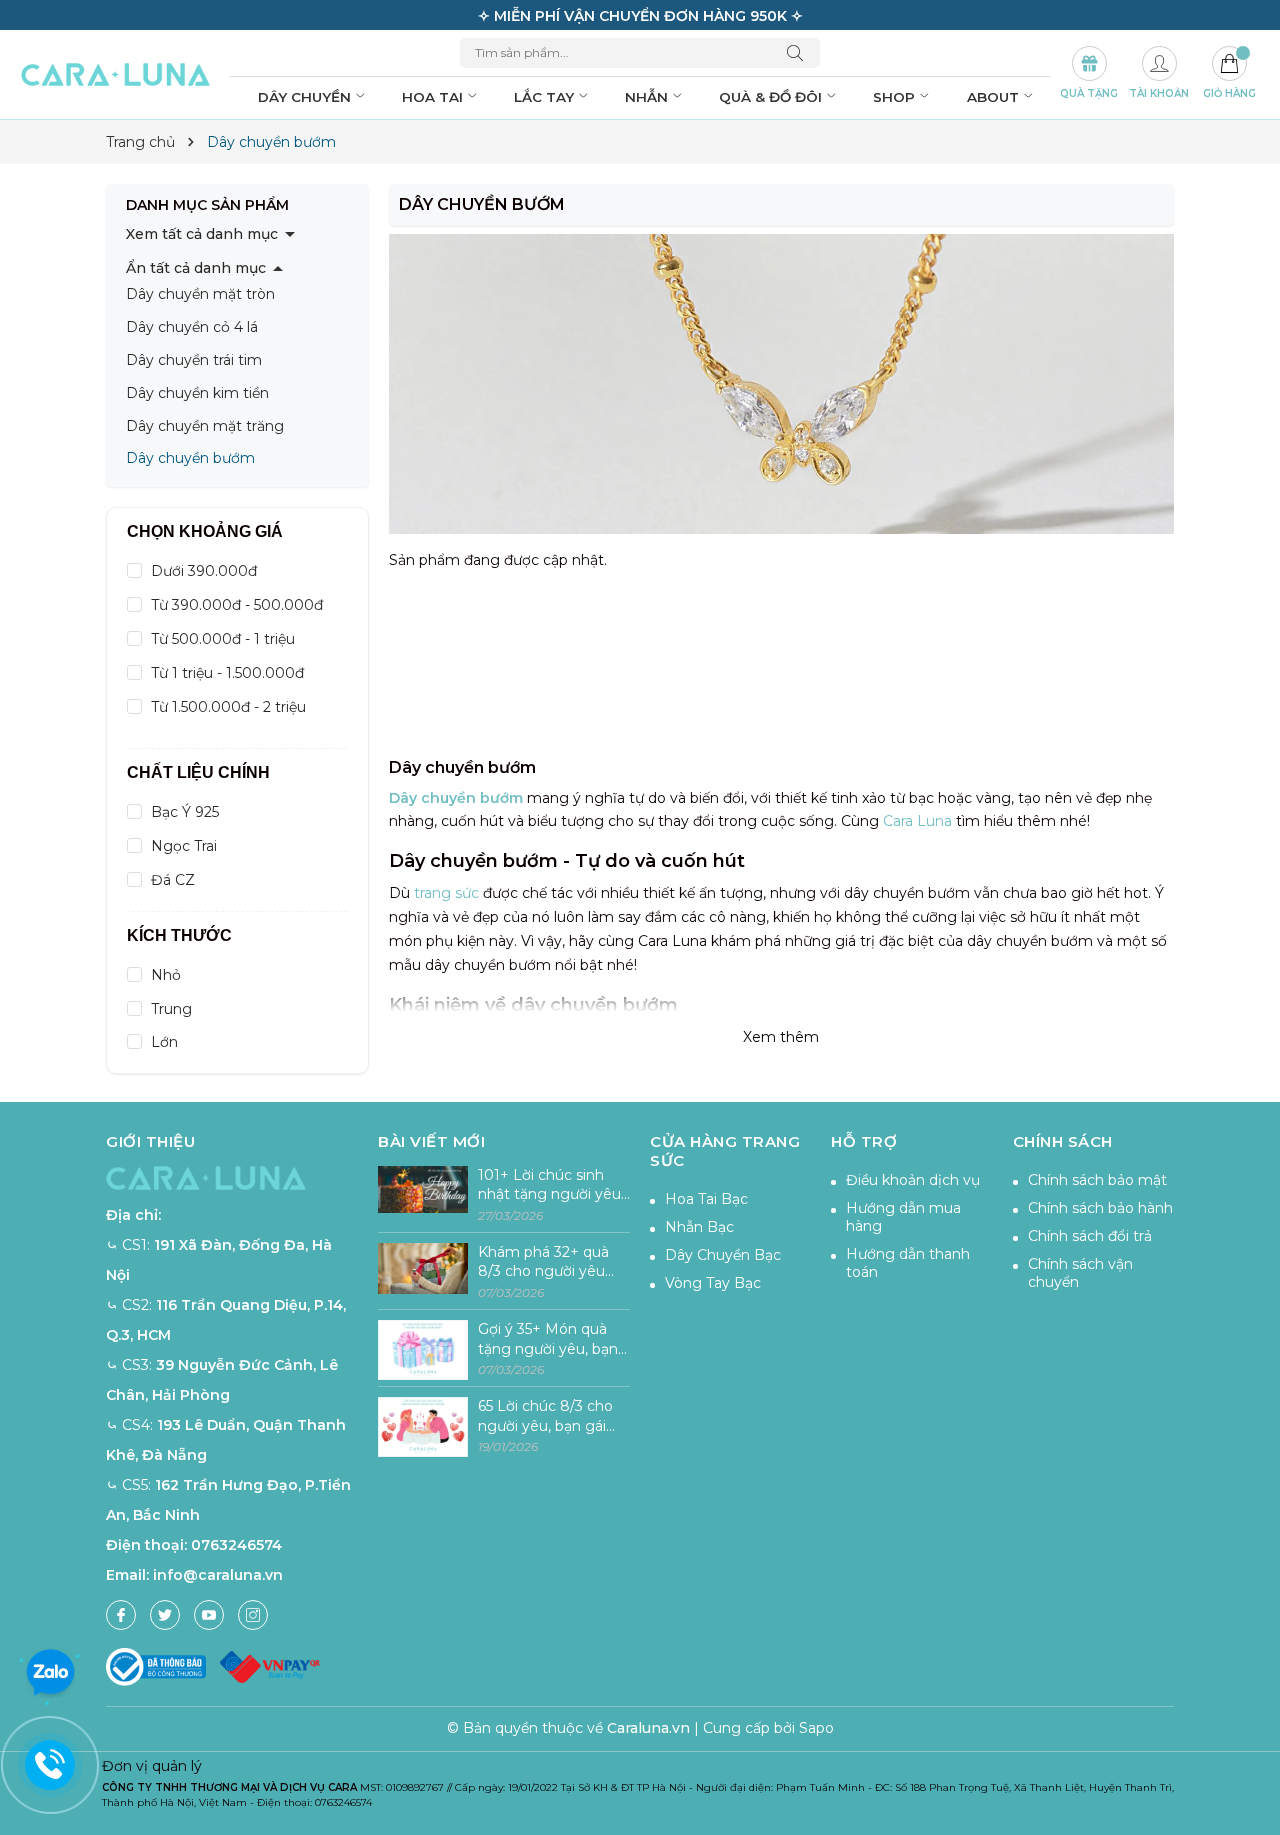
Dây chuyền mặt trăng (205, 426)
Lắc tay (546, 97)
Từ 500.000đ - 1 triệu (223, 639)
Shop (896, 97)
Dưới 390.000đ (204, 571)
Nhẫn (648, 97)
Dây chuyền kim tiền (197, 393)
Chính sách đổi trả (1090, 1236)
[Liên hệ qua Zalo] (50, 1673)
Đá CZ (173, 880)
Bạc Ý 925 (185, 812)
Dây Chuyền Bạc (723, 1255)
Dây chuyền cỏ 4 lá (192, 327)
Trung (171, 1009)
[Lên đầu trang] (1257, 1757)
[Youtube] (209, 1615)
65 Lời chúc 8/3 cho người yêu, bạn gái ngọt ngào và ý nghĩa (553, 1416)
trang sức (446, 893)
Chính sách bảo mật (1097, 1180)
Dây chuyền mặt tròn (200, 294)
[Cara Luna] (116, 75)
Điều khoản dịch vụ (913, 1180)
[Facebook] (121, 1615)
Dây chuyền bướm (190, 458)
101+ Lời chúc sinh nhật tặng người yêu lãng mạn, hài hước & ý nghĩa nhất (551, 1185)
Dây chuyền (306, 97)
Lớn (164, 1042)
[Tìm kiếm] (800, 53)
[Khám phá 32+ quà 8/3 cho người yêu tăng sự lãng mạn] (423, 1273)
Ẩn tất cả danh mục (196, 268)
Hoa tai (434, 97)
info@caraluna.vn (218, 1575)
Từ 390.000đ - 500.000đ (237, 605)
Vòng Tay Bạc (713, 1283)
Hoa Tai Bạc (706, 1199)
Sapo (816, 1728)
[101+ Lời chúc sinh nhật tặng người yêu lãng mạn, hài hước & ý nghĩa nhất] (423, 1196)
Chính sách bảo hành (1100, 1208)
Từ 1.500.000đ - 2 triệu (228, 707)
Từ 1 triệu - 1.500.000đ (227, 673)
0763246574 (236, 1545)
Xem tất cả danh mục (202, 234)
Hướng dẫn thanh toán (908, 1263)
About (995, 97)
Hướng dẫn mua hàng (903, 1217)
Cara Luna (917, 821)
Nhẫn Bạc (699, 1227)
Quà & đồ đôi (772, 97)
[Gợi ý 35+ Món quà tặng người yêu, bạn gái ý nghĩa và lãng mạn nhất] (423, 1350)
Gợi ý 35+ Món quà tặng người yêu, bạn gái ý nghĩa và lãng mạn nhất (548, 1339)
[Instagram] (253, 1615)
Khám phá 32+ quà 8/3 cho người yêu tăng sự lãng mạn (543, 1262)
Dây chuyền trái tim (194, 360)
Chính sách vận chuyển (1080, 1273)
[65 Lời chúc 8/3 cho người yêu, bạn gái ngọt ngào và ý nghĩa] (423, 1427)
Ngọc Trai (184, 846)
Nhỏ (166, 975)
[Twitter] (165, 1615)
